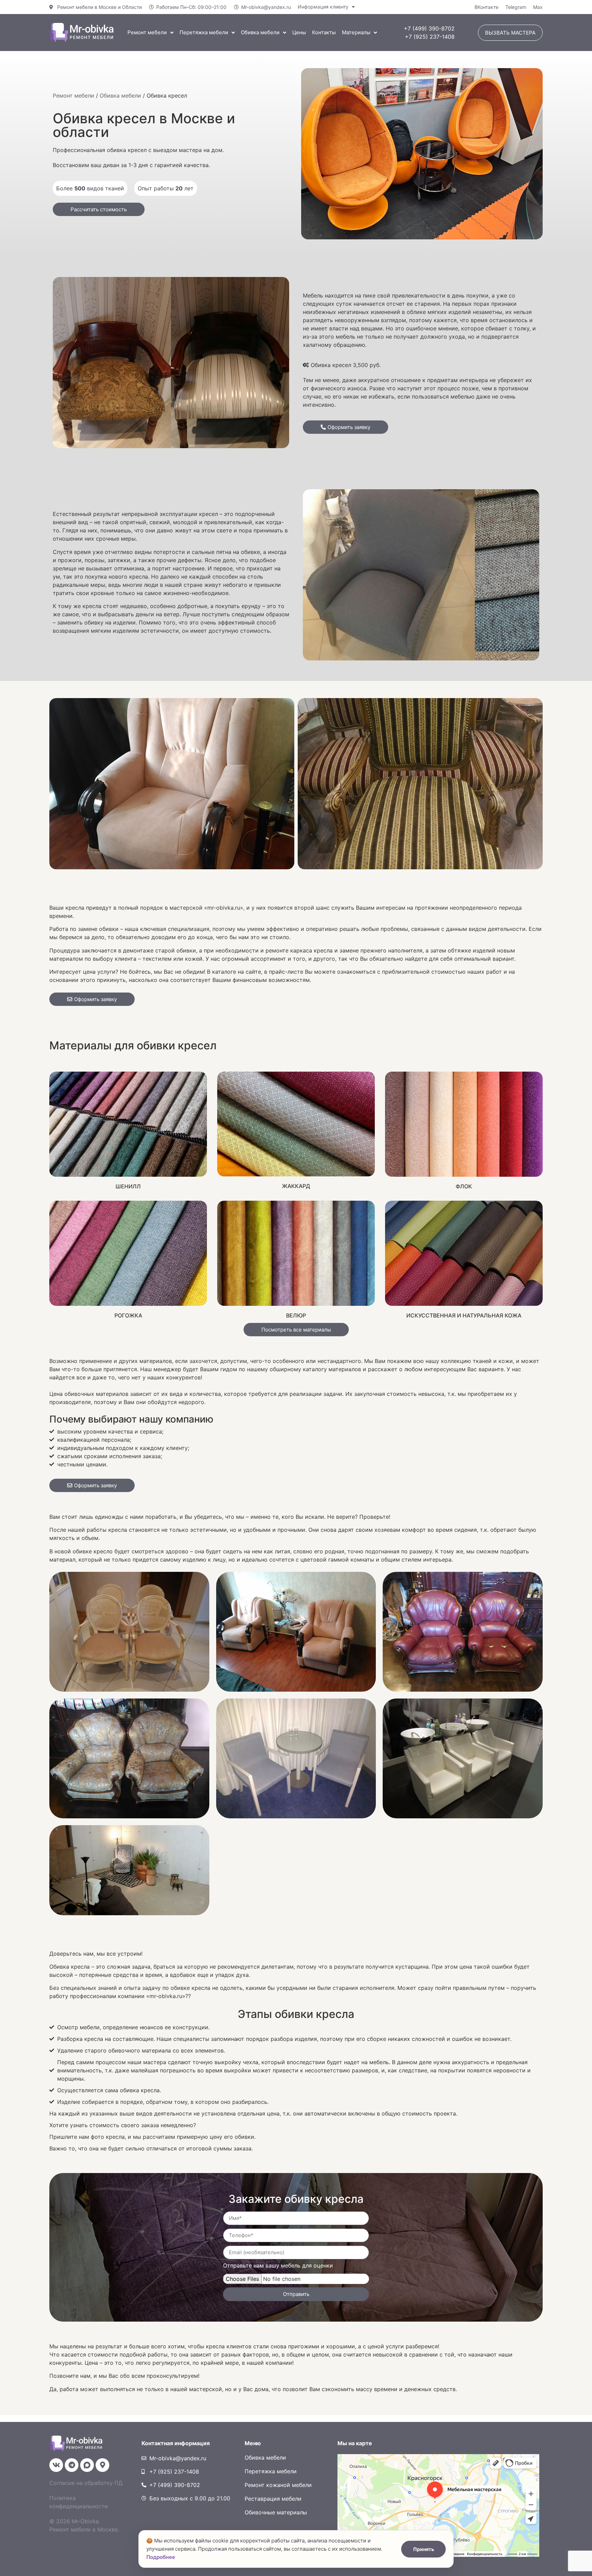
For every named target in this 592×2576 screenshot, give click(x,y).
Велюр (296, 1315)
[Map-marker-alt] (102, 2465)
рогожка (128, 1315)
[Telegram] (72, 2465)
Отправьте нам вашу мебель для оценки (278, 2266)
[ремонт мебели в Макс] (87, 2465)
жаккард (296, 1186)
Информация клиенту (323, 7)
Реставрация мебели (273, 2499)
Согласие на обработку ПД (86, 2483)
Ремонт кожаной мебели (278, 2485)
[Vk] (56, 2465)
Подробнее (161, 2557)
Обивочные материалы (276, 2512)
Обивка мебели (260, 32)
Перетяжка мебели (204, 32)
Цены (299, 32)
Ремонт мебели (147, 32)
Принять (424, 2549)
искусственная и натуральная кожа (464, 1315)
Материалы (356, 32)
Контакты (324, 32)
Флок (464, 1186)
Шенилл (128, 1186)
